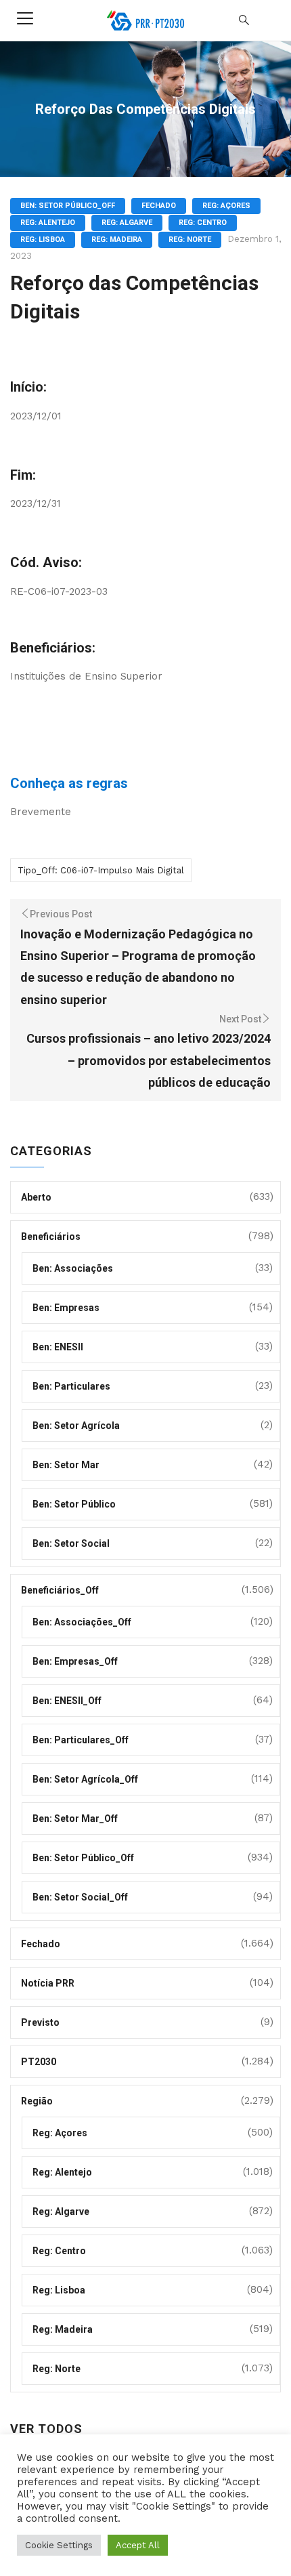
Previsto (40, 2022)
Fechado (159, 206)
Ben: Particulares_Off (81, 1740)
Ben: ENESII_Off (67, 1701)
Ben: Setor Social (71, 1543)
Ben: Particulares (71, 1386)
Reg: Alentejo (48, 223)
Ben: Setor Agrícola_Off (85, 1779)
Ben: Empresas (66, 1308)
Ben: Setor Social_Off (80, 1897)
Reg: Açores (226, 206)
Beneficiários (51, 1237)
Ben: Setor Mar (66, 1465)
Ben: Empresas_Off (75, 1661)
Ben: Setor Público (74, 1504)
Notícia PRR (48, 1983)
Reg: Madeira (117, 240)
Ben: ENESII (58, 1347)
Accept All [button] (138, 2545)
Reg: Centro (203, 223)
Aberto (36, 1197)
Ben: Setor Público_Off (68, 206)
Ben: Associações (73, 1268)
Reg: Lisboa (43, 240)
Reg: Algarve (127, 223)
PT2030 (39, 2062)
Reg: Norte (190, 240)
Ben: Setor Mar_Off (75, 1819)
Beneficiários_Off (60, 1590)
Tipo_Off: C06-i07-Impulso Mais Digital (101, 870)
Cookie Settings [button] (59, 2545)
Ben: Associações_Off (82, 1622)
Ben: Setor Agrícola (76, 1426)
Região (37, 2101)
